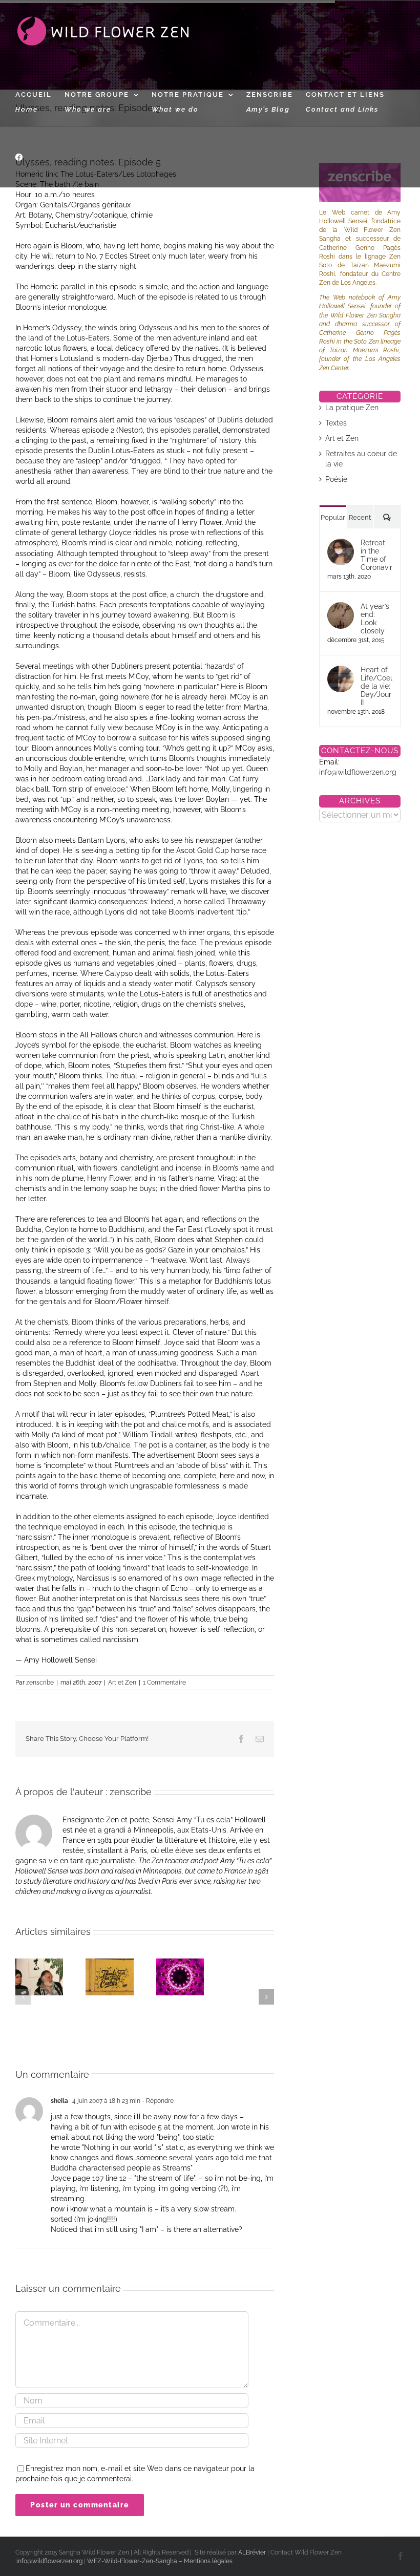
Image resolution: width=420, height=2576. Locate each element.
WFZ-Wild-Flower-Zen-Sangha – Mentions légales (160, 2561)
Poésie (336, 479)
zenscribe (40, 1683)
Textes (336, 423)
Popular (333, 517)
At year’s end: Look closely (375, 619)
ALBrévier (253, 2552)
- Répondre (157, 2101)
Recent (360, 517)
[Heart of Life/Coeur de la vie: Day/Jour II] (341, 671)
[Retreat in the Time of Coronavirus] (341, 544)
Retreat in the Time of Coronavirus (377, 555)
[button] (23, 1997)
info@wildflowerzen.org (358, 772)
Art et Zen (122, 1683)
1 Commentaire (164, 1683)
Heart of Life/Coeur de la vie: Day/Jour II (377, 686)
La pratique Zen (352, 408)
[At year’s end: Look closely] (341, 607)
